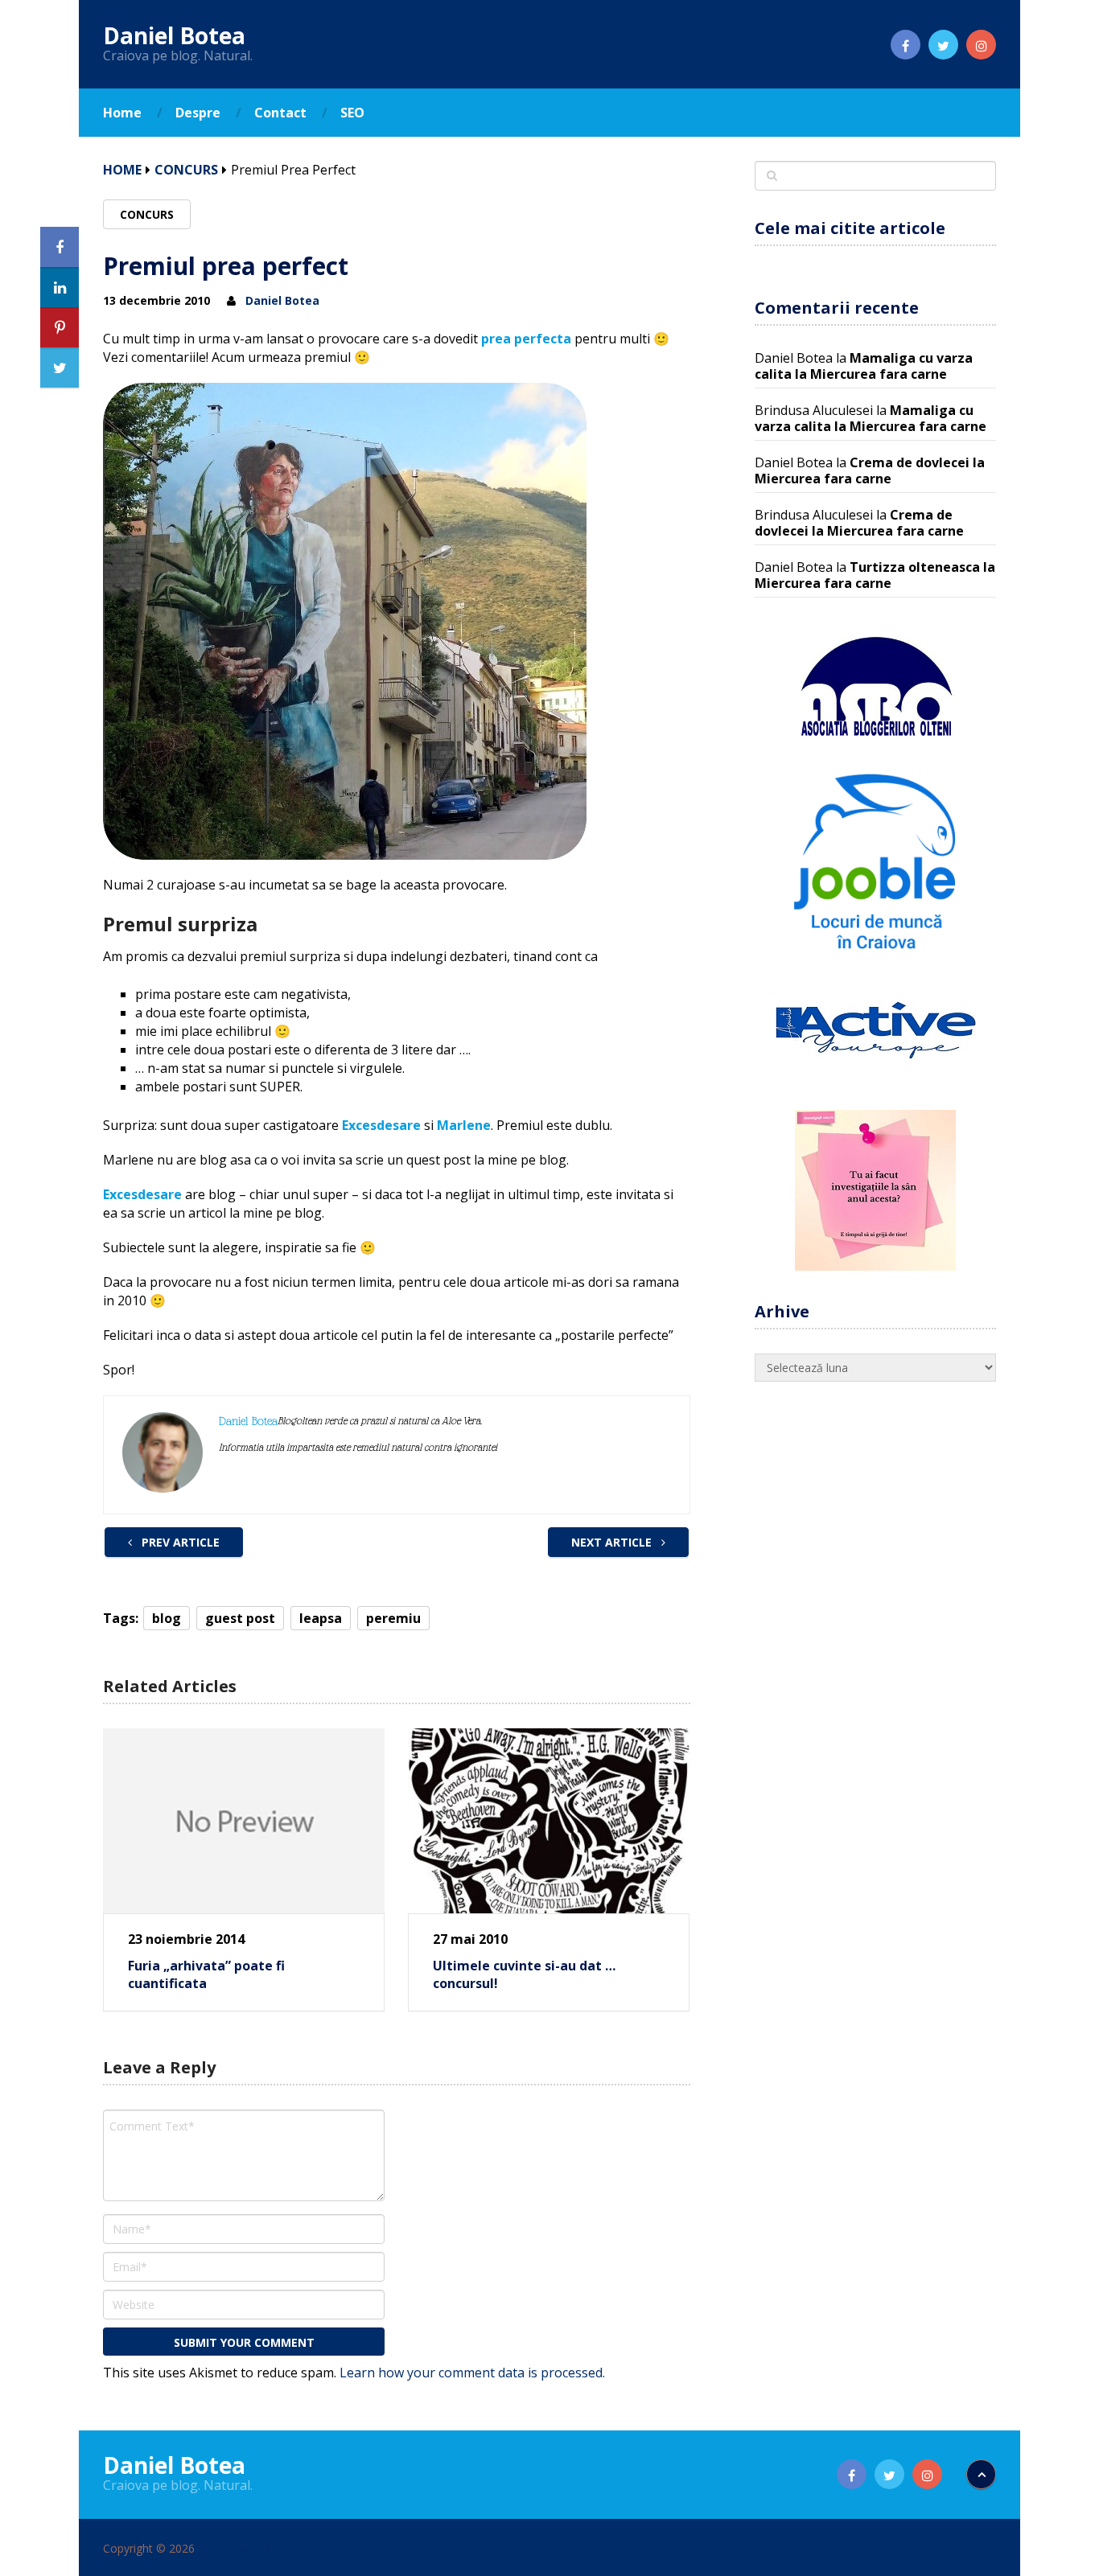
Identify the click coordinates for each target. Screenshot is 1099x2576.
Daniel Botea (174, 35)
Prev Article (179, 1542)
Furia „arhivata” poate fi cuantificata (206, 1974)
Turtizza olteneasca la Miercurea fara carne (875, 575)
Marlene (464, 1125)
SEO (352, 113)
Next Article (613, 1542)
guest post (240, 1618)
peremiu (393, 1618)
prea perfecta (526, 339)
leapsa (321, 1618)
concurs (186, 170)
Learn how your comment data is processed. (472, 2373)
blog (167, 1618)
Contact (280, 113)
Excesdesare (381, 1125)
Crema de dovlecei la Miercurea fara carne (870, 470)
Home (122, 113)
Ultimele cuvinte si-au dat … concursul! (524, 1974)
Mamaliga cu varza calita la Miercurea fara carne (864, 366)
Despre (198, 113)
